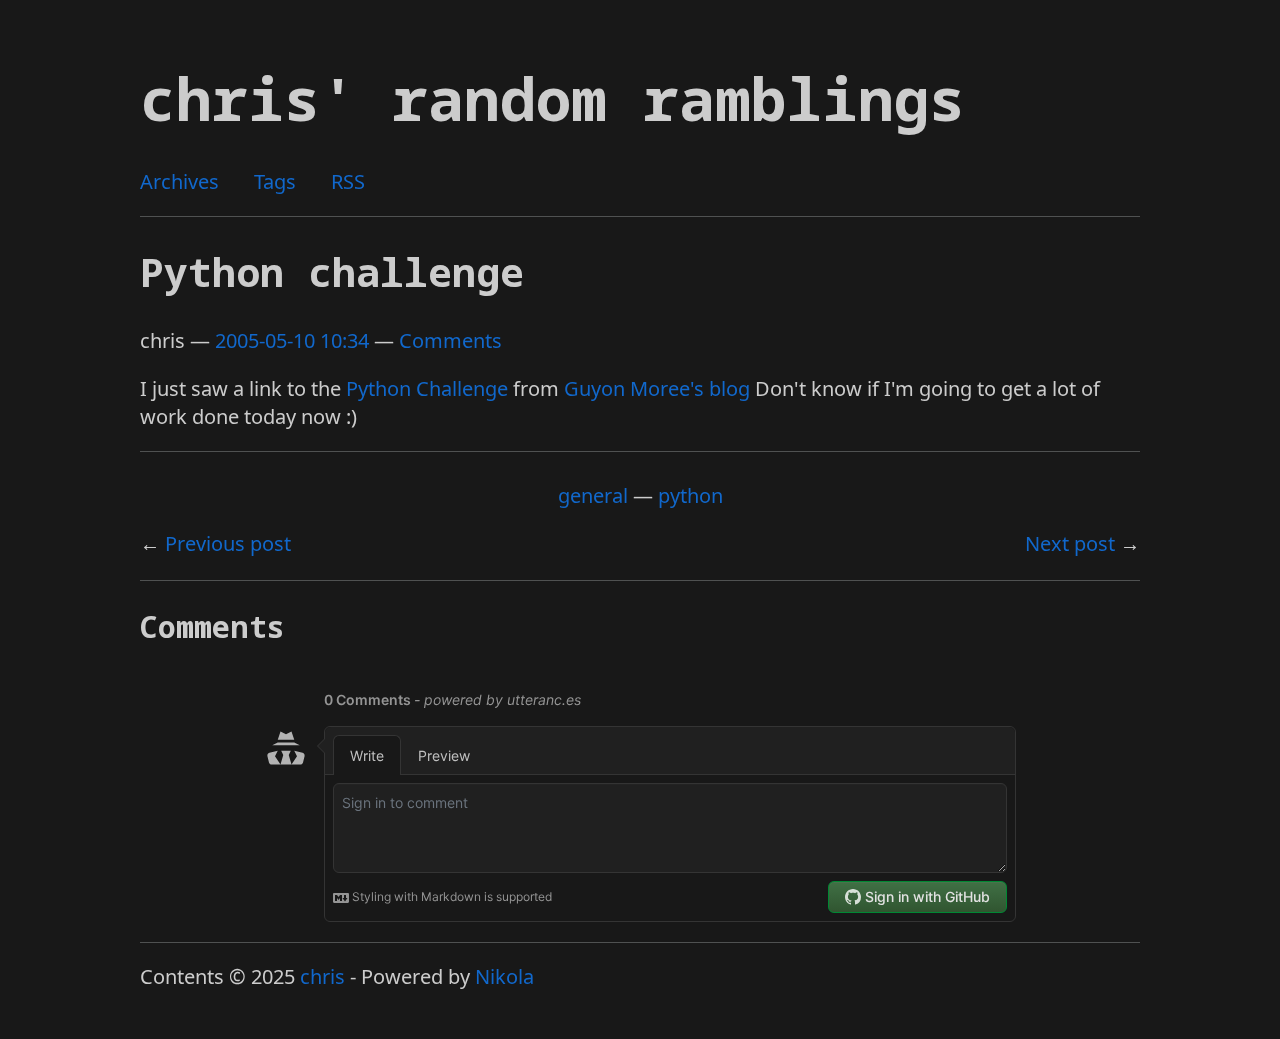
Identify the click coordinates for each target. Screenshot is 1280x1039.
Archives (179, 181)
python (690, 495)
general (593, 495)
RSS (348, 181)
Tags (275, 181)
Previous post (228, 543)
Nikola (504, 976)
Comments (450, 340)
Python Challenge (427, 388)
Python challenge (332, 271)
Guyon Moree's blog (657, 388)
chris (322, 976)
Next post (1070, 543)
